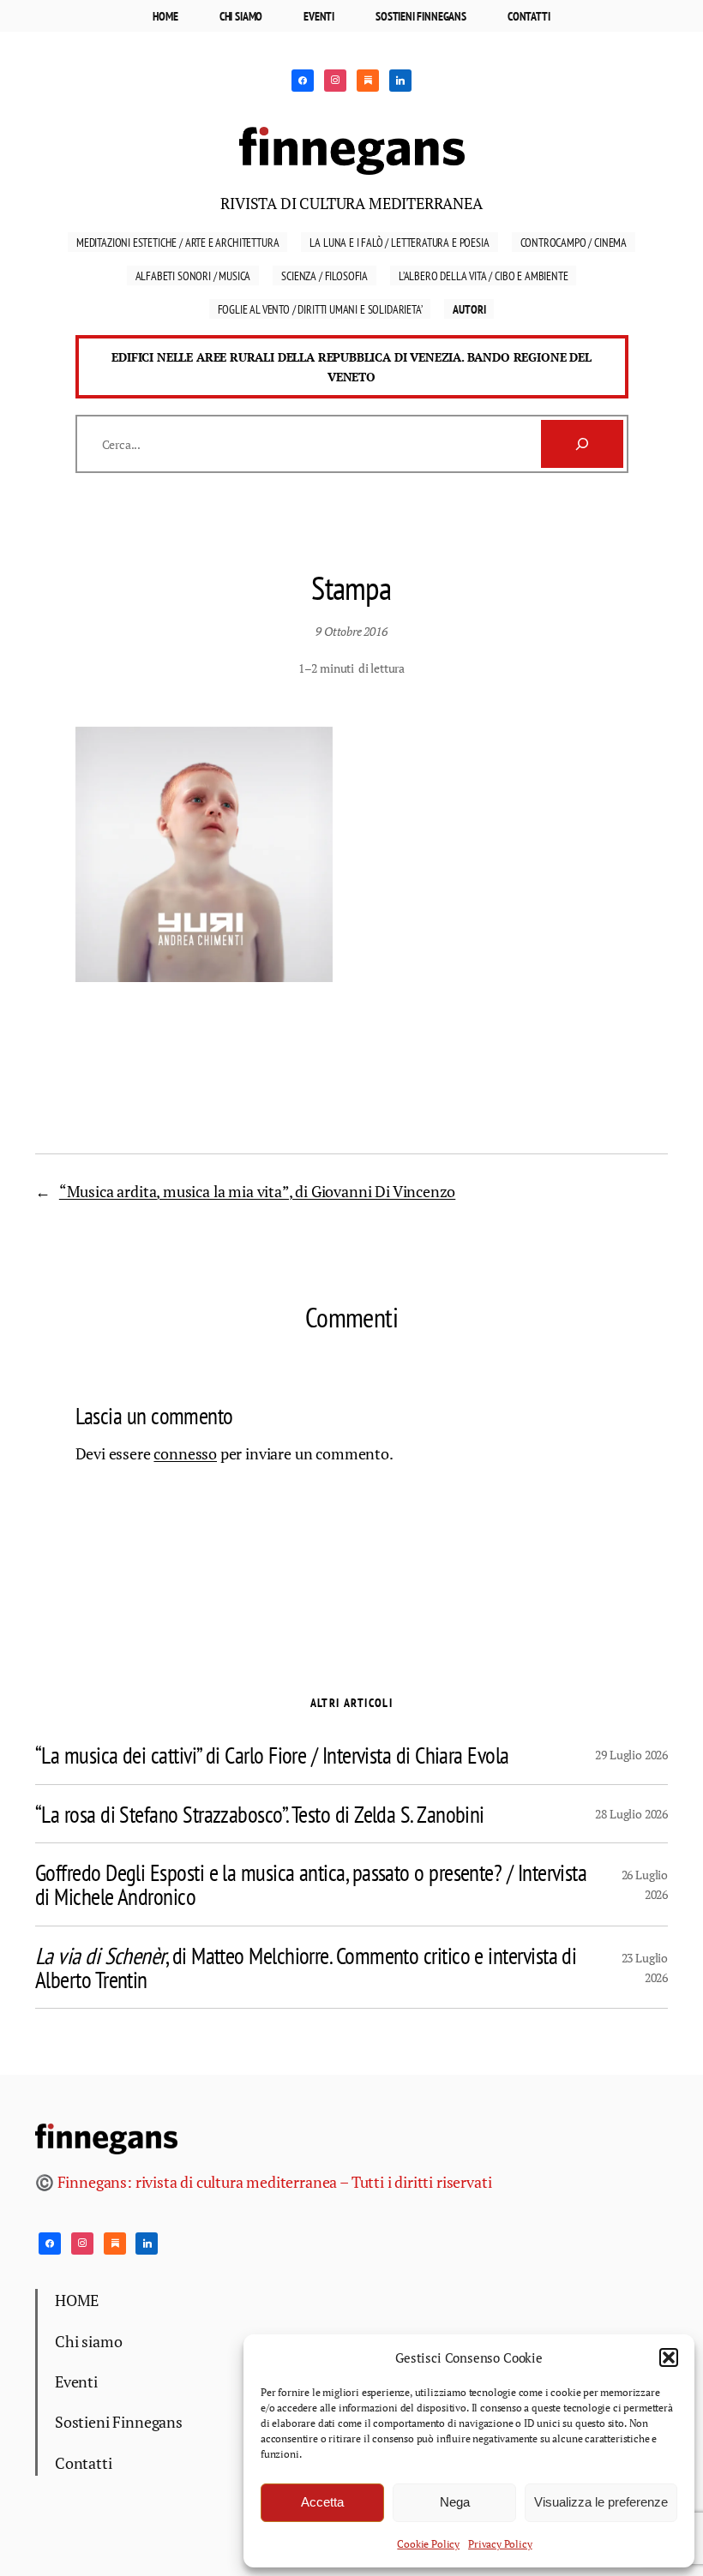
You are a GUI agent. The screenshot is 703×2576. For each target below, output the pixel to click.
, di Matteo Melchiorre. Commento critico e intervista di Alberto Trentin (306, 1967)
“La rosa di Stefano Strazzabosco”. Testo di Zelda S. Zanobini (260, 1814)
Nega (455, 2502)
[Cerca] (582, 444)
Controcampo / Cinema (574, 242)
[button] (669, 2357)
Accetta (322, 2502)
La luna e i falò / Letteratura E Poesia (399, 242)
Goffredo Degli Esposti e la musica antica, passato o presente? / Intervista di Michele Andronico (311, 1884)
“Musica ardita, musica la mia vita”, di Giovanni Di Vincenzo (257, 1192)
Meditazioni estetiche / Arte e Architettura (177, 242)
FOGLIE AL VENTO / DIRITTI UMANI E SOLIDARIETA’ (320, 309)
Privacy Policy (500, 2544)
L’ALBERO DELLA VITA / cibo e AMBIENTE (484, 276)
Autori (469, 309)
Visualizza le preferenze (601, 2502)
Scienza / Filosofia (324, 276)
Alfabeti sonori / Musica (193, 276)
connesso (185, 1454)
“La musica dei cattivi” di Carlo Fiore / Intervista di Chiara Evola (272, 1755)
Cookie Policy (428, 2544)
